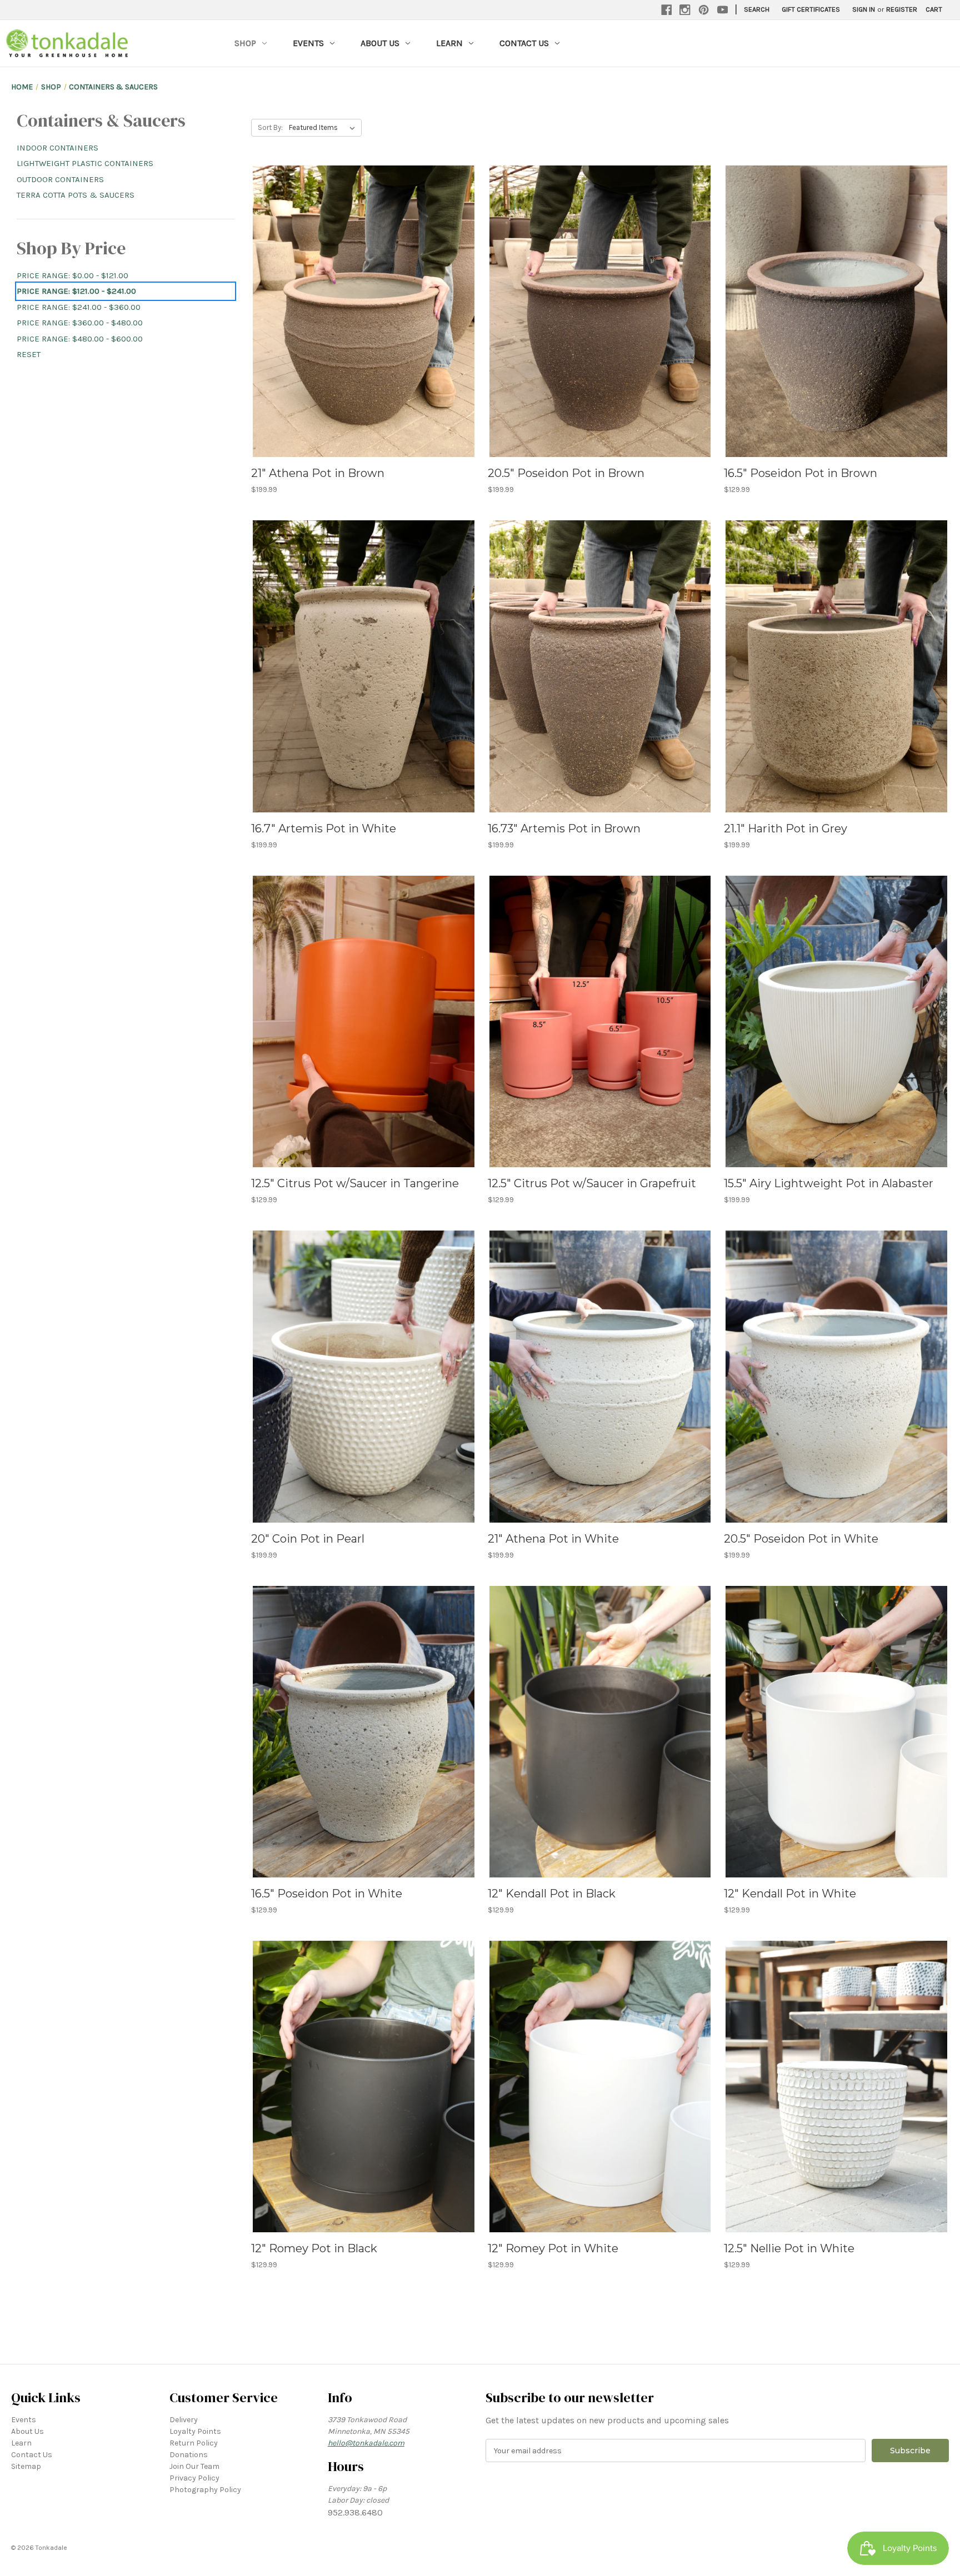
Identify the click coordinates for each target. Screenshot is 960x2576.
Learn (449, 43)
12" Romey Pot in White (553, 2248)
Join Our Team (194, 2466)
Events (308, 43)
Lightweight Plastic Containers (85, 163)
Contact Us (524, 43)
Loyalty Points (195, 2431)
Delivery (184, 2420)
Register (902, 9)
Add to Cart (364, 331)
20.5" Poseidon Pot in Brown (566, 473)
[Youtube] (723, 10)
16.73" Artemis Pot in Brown (564, 828)
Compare (360, 312)
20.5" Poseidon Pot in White (801, 1539)
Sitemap (26, 2466)
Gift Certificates (811, 9)
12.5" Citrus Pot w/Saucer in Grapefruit (592, 1183)
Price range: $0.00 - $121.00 (72, 275)
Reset (29, 354)
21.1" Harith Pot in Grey (786, 828)
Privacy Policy (194, 2478)
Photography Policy (205, 2490)
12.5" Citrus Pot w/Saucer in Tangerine (355, 1183)
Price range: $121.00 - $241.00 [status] (76, 291)
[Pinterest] (704, 10)
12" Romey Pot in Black (314, 2248)
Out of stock (837, 2106)
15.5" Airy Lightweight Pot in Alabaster (829, 1183)
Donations (189, 2455)
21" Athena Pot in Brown (318, 473)
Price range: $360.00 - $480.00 (80, 323)
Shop (245, 43)
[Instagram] (685, 10)
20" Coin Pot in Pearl (308, 1539)
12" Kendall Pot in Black (552, 1894)
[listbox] (324, 128)
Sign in (864, 9)
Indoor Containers (57, 148)
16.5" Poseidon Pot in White (327, 1894)
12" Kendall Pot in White (790, 1894)
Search (757, 9)
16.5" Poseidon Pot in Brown (801, 473)
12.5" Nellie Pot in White (789, 2248)
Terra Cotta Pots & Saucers (76, 195)
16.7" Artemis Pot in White (324, 828)
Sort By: (270, 127)
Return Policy (194, 2443)
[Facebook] (667, 10)
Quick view (362, 292)
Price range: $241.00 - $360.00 (79, 307)
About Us (380, 43)
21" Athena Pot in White (553, 1539)
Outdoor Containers (60, 179)
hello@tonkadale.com (366, 2443)
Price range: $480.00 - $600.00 (80, 339)
